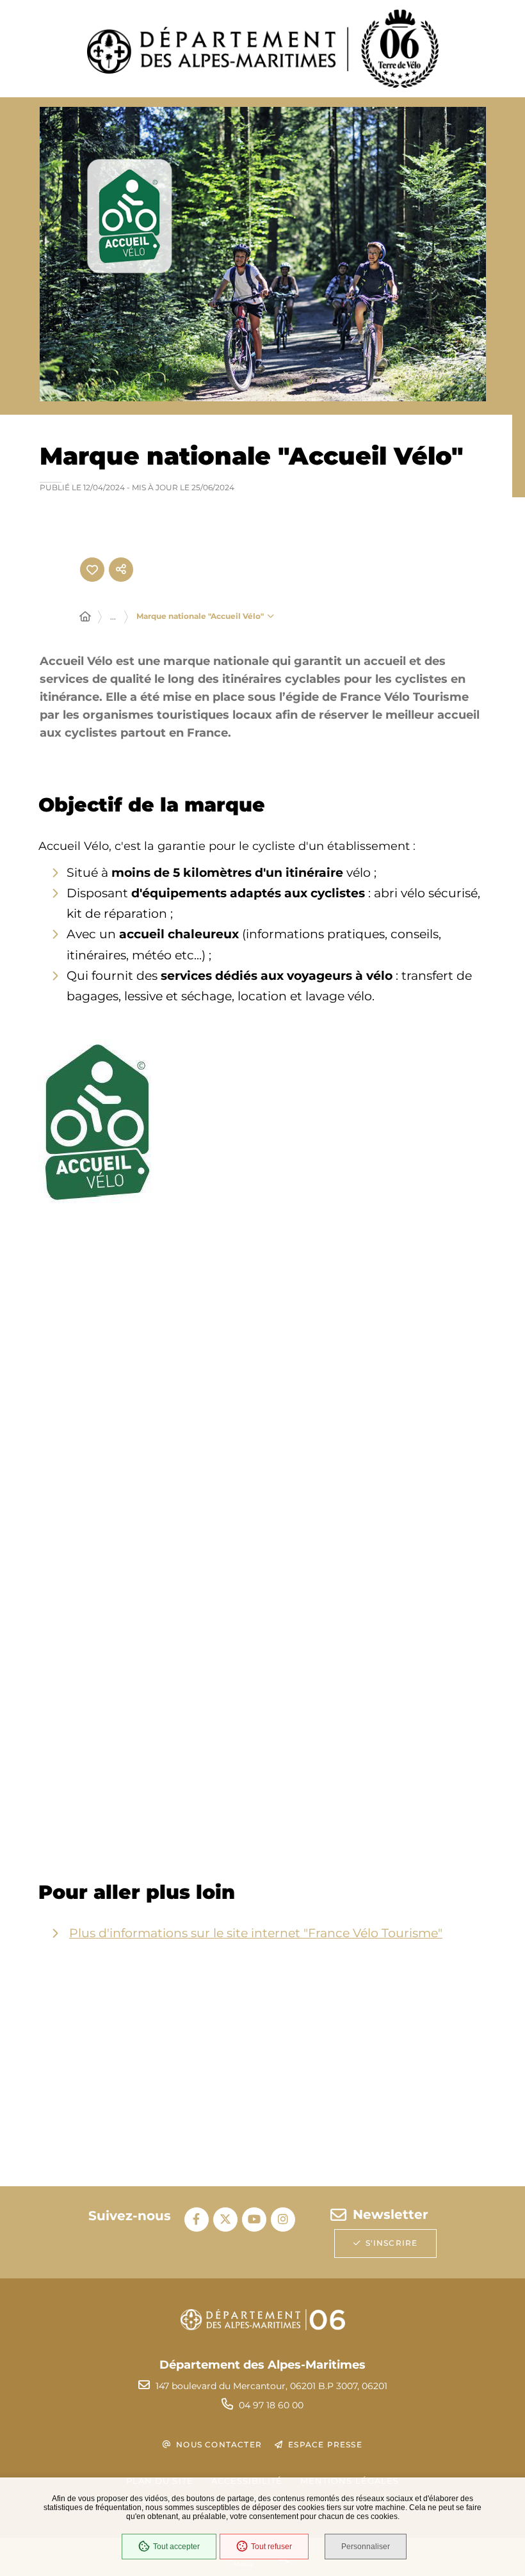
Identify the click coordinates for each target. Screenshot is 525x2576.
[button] (97, 1121)
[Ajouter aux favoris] (92, 570)
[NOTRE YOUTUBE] (254, 2220)
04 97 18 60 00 (271, 2405)
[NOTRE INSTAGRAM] (283, 2220)
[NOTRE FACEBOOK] (197, 2220)
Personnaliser (366, 2547)
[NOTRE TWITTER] (225, 2220)
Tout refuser (271, 2547)
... (113, 617)
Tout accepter (176, 2547)
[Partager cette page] (121, 570)
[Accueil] (85, 617)
